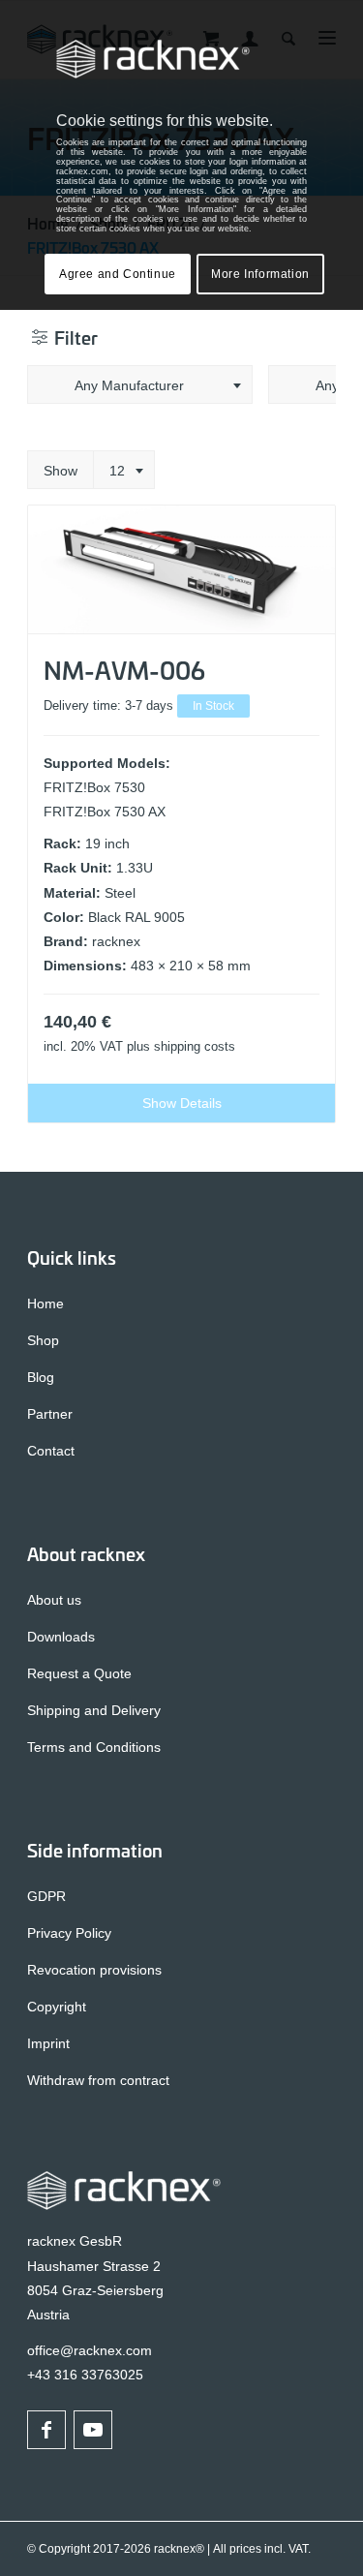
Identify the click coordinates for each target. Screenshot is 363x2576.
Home (45, 1303)
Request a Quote (79, 1673)
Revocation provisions (94, 1970)
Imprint (48, 2043)
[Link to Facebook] (46, 2430)
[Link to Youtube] (93, 2430)
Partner (50, 1414)
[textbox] (140, 385)
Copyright (57, 2007)
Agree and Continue (118, 274)
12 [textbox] (117, 471)
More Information (260, 274)
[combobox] (140, 384)
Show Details (182, 1103)
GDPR (46, 1896)
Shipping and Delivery (94, 1710)
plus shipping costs (181, 1047)
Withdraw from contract (98, 2080)
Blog (41, 1377)
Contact (51, 1451)
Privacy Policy (69, 1933)
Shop (43, 1340)
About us (54, 1600)
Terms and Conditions (94, 1747)
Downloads (61, 1637)
